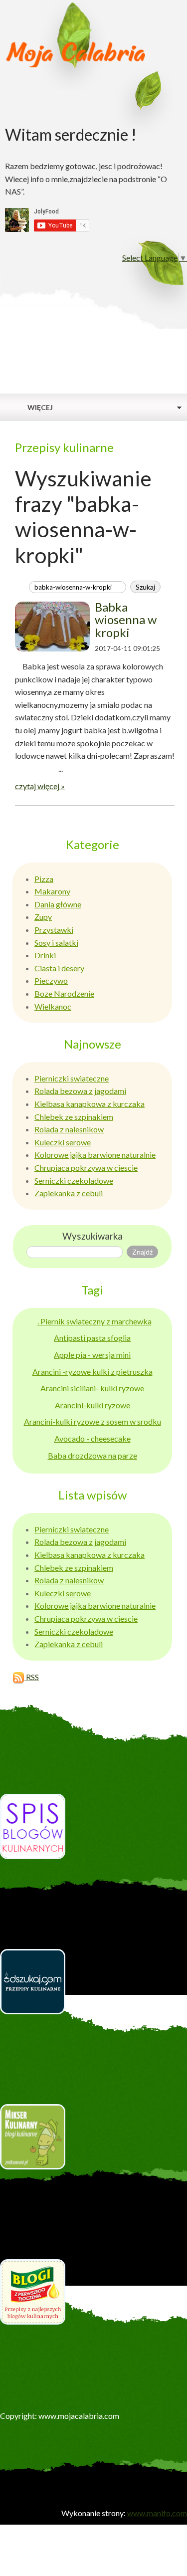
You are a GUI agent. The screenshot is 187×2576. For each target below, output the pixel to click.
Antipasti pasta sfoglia (92, 1338)
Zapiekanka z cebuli (69, 1193)
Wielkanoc (53, 1006)
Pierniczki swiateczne (72, 1078)
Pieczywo (51, 980)
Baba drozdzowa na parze (93, 1455)
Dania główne (58, 904)
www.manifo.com (157, 2513)
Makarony (52, 891)
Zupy (43, 917)
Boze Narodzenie (64, 993)
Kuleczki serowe (63, 1142)
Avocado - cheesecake (93, 1438)
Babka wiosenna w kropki (126, 620)
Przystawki (54, 930)
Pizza (44, 879)
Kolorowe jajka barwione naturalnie (95, 1155)
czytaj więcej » (40, 786)
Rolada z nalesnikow (69, 1129)
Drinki (45, 955)
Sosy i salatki (56, 943)
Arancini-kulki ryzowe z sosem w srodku (93, 1421)
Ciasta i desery (59, 968)
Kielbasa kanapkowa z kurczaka (90, 1104)
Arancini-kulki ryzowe (93, 1405)
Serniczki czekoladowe (74, 1181)
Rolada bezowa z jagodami (80, 1091)
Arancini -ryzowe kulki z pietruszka (93, 1372)
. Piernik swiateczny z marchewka (94, 1321)
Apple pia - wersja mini (92, 1355)
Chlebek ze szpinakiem (74, 1117)
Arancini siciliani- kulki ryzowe (92, 1388)
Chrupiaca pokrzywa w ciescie (86, 1168)
